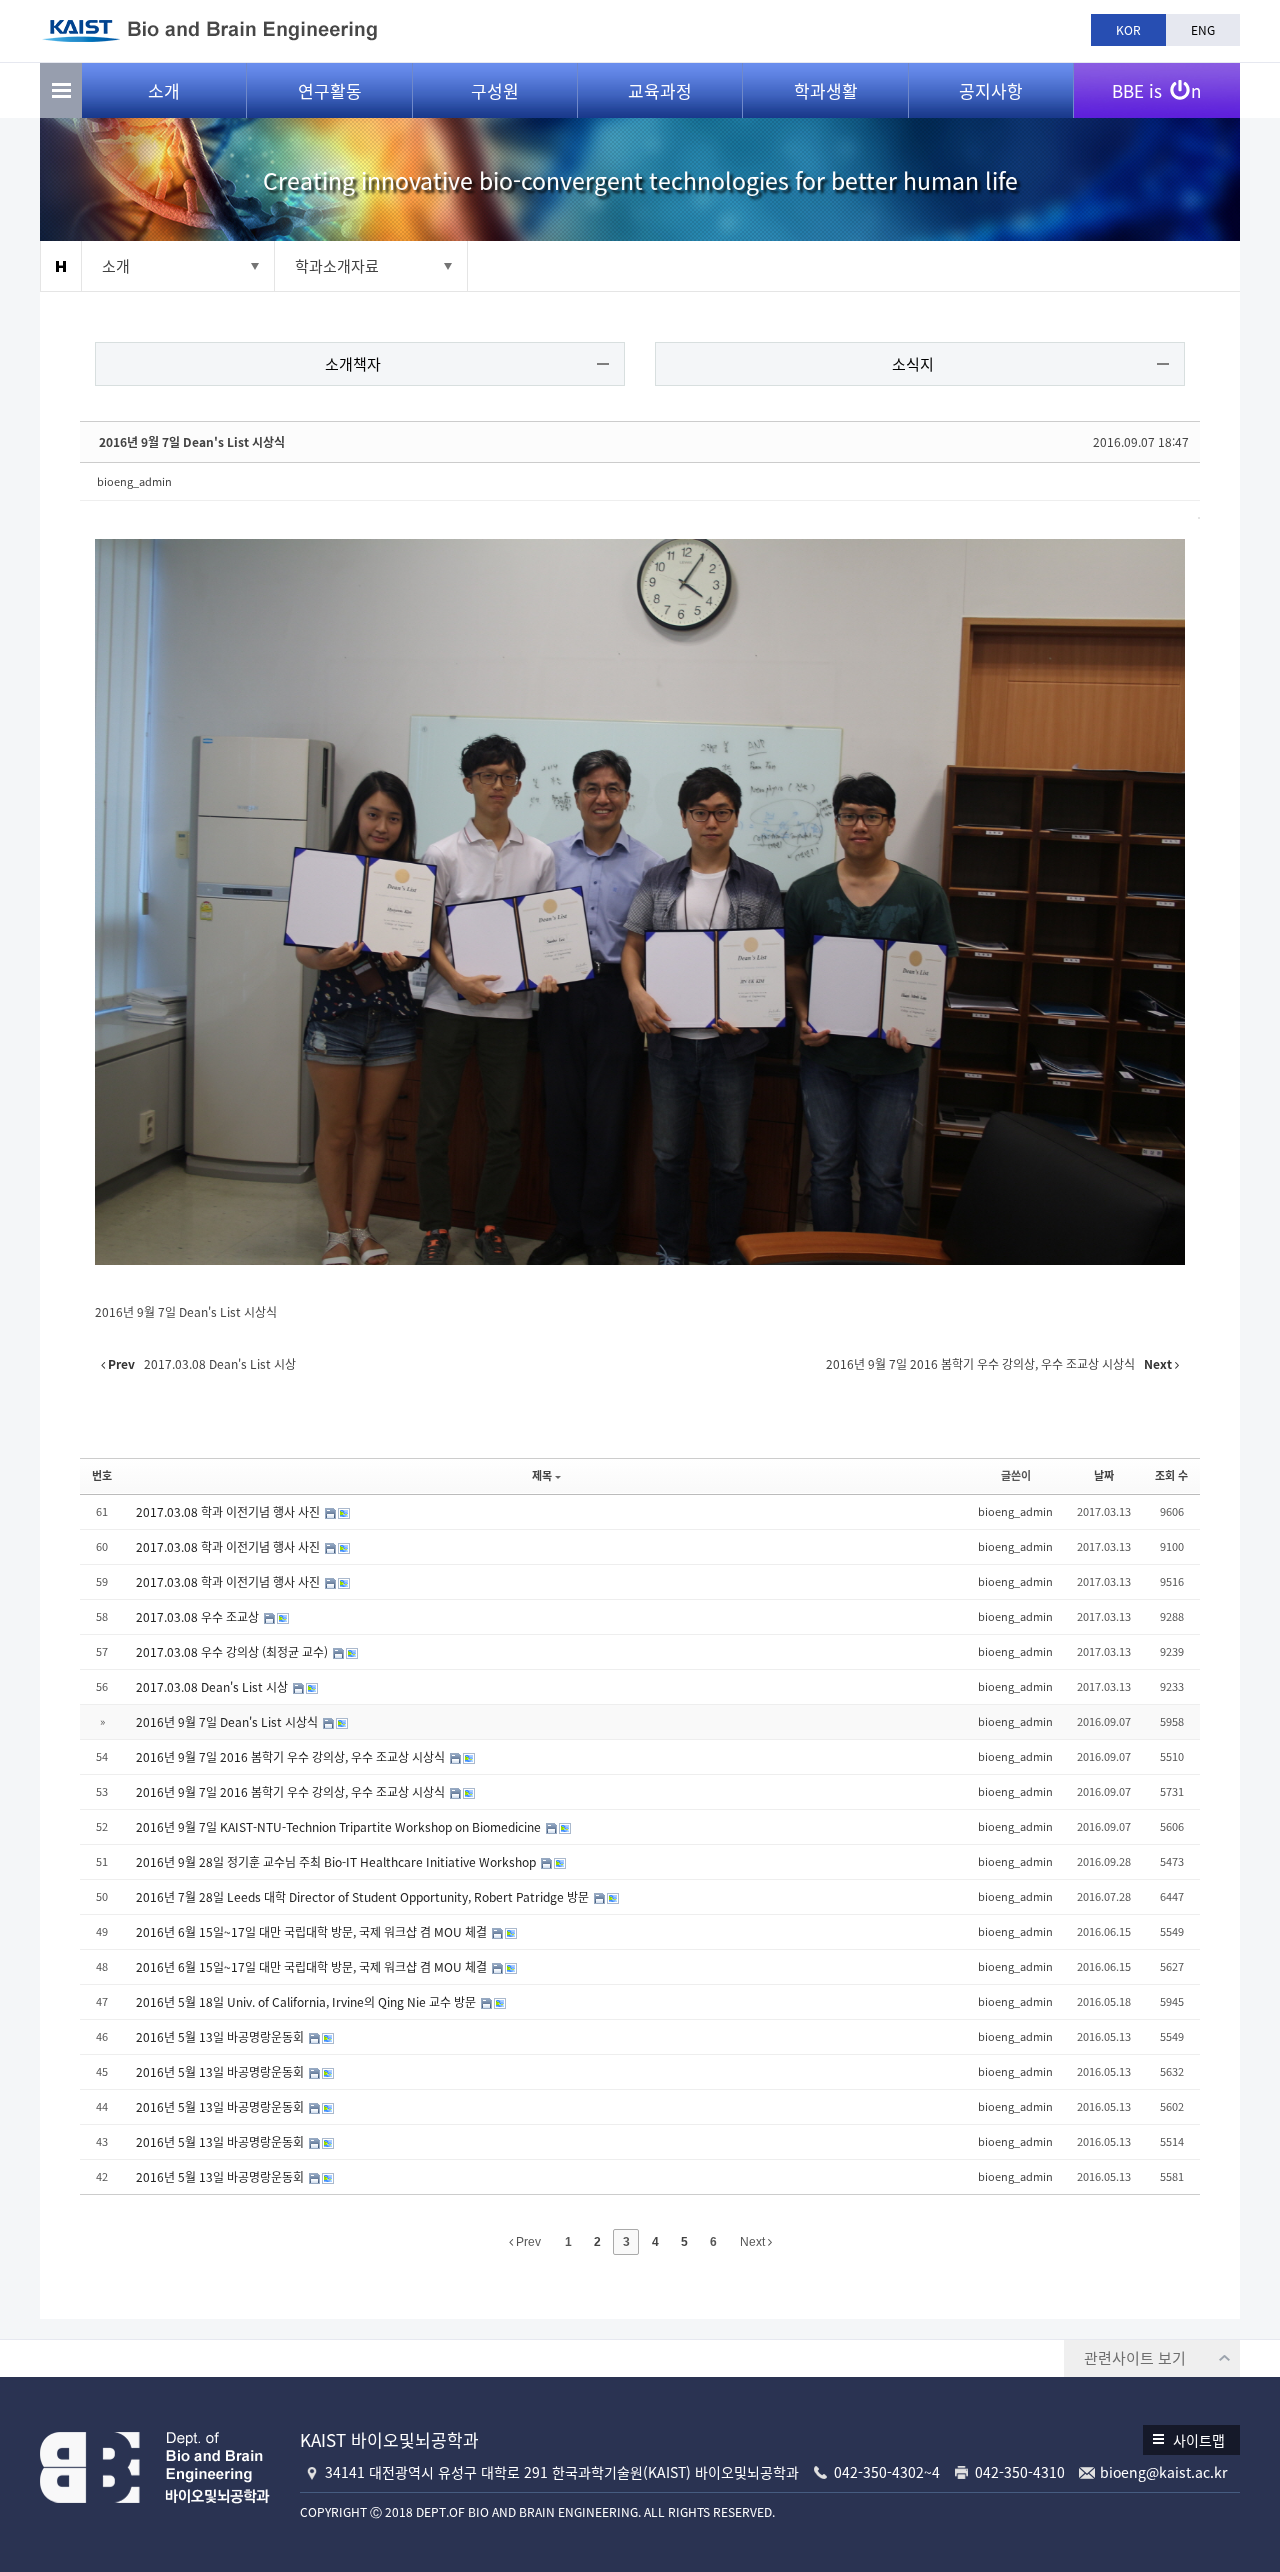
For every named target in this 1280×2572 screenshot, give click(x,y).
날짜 (1104, 1475)
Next (754, 2242)
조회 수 (1171, 1475)
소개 (164, 90)
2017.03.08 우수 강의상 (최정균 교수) (233, 1652)
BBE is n (1156, 90)
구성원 (495, 90)
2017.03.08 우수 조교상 (199, 1617)
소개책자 (353, 364)
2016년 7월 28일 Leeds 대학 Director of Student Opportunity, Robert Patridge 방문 (364, 1897)
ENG (1203, 30)
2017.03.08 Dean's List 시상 (213, 1687)
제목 (542, 1475)
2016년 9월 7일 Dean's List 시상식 (192, 442)
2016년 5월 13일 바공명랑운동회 (221, 2037)
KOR (1128, 30)
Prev (527, 2242)
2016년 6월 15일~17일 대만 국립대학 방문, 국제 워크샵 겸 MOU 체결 (313, 1932)
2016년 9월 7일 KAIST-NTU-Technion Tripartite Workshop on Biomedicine (340, 1827)
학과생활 (826, 90)
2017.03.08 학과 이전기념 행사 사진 (229, 1512)
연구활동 (330, 90)
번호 (102, 1475)
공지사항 (991, 90)
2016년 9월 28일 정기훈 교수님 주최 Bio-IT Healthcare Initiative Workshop (337, 1862)
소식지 (913, 364)
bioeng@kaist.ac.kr (1163, 2472)
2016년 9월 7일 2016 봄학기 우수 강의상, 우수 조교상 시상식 (292, 1757)
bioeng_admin (134, 481)
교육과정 (660, 90)
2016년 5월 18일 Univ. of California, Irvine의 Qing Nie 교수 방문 (307, 2002)
